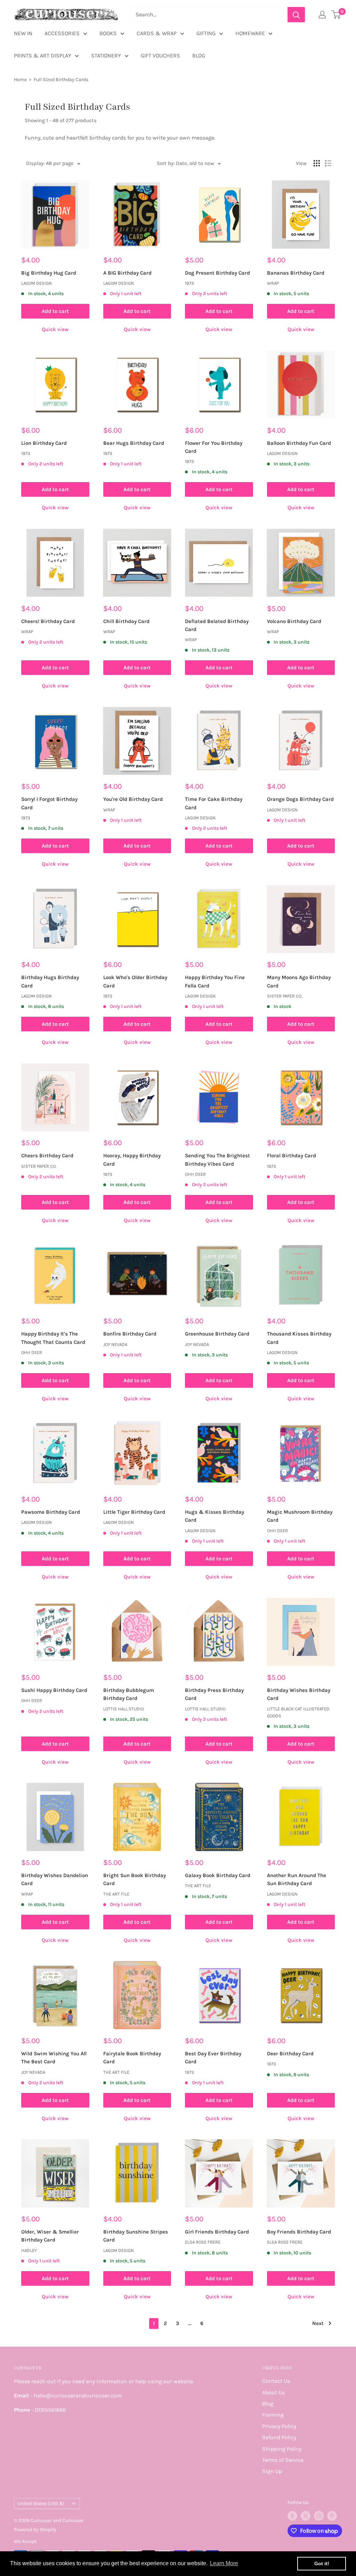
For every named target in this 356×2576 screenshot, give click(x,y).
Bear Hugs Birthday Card (134, 443)
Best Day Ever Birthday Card (213, 2058)
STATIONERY (106, 56)
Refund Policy (279, 2437)
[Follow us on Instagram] (319, 2516)
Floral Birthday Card (292, 1156)
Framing (273, 2415)
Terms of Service (283, 2460)
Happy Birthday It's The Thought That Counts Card (53, 1338)
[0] (336, 15)
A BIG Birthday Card (127, 273)
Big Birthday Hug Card (49, 273)
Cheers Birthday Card (47, 1156)
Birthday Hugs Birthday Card (50, 981)
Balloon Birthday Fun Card (299, 443)
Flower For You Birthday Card (214, 447)
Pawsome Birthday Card (51, 1512)
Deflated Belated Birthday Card (217, 625)
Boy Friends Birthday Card (299, 2232)
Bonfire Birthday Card (130, 1334)
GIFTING (206, 33)
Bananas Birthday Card (296, 273)
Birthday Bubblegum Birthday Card (129, 1694)
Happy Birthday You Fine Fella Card (215, 981)
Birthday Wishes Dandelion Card (55, 1879)
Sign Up (272, 2471)
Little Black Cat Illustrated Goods (298, 1712)
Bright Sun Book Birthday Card (135, 1879)
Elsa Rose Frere (203, 2242)
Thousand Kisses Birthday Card (299, 1338)
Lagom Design (37, 283)
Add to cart (55, 311)
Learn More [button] (224, 2563)
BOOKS (108, 33)
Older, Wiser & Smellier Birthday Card (50, 2236)
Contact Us (276, 2381)
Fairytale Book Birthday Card (132, 2058)
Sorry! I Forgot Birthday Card (49, 803)
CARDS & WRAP (157, 33)
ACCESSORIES (62, 33)
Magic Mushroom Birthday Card (300, 1516)
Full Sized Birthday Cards (61, 80)
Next (318, 2323)
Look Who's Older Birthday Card (135, 981)
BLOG (199, 56)
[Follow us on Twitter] (306, 2516)
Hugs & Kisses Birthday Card (215, 1516)
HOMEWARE (250, 33)
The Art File (116, 1894)
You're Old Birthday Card (133, 799)
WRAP (273, 283)
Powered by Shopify (35, 2530)
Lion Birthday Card (44, 443)
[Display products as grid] (317, 163)
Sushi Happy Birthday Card (54, 1690)
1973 (189, 283)
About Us (273, 2392)
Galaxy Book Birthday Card (218, 1875)
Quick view (55, 329)
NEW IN (23, 33)
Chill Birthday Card (126, 621)
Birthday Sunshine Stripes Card (136, 2236)
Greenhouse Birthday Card (217, 1334)
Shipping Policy (282, 2449)
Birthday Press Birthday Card (214, 1694)
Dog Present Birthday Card (217, 273)
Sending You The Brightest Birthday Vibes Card (217, 1160)
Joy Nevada (115, 1344)
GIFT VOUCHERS (160, 56)
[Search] (296, 15)
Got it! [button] (322, 2563)
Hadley (29, 2250)
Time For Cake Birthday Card (214, 803)
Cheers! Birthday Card (48, 621)
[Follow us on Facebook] (292, 2516)
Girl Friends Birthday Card (217, 2232)
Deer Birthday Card (290, 2054)
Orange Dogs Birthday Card (300, 799)
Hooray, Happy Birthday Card (132, 1160)
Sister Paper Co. (285, 996)
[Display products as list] (328, 163)
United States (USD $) (41, 2503)
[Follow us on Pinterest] (332, 2516)
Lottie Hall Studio (124, 1709)
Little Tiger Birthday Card (134, 1512)
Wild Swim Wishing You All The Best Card (54, 2058)
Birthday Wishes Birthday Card (299, 1694)
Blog (268, 2404)
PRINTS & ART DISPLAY (43, 56)
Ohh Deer (195, 1174)
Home (20, 80)
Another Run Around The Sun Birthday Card (297, 1879)
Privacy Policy (279, 2426)
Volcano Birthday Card (294, 621)
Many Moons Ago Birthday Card (299, 981)
